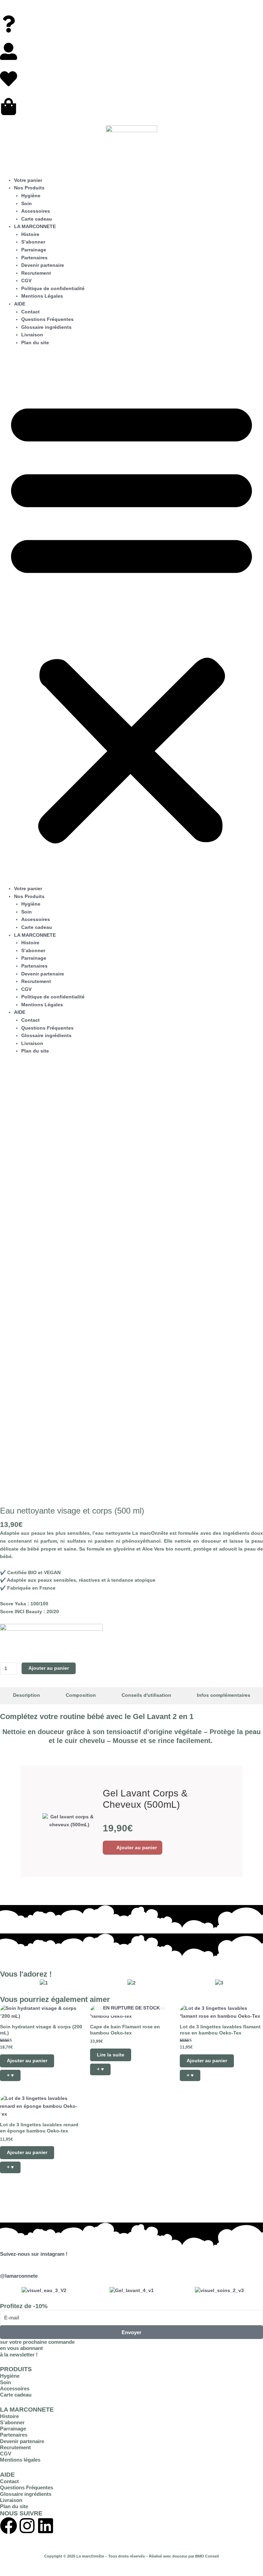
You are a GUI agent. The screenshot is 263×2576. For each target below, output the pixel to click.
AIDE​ (20, 304)
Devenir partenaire (22, 2441)
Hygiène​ (31, 196)
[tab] (26, 1696)
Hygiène (10, 2376)
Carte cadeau (37, 219)
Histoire (30, 234)
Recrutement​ (36, 273)
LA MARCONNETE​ (35, 227)
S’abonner (33, 242)
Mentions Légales (42, 296)
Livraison (32, 335)
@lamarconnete (19, 2276)
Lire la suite (111, 2055)
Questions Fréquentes (47, 319)
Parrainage (13, 2429)
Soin (27, 204)
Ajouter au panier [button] (137, 1847)
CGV (26, 281)
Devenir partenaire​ (43, 265)
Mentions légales (20, 2460)
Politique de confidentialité (53, 289)
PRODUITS (16, 2369)
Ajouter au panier (49, 1668)
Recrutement (15, 2448)
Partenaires (14, 2435)
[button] (131, 619)
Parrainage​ (34, 250)
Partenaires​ (34, 258)
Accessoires (36, 211)
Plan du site (35, 343)
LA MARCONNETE (27, 2409)
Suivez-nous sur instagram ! (34, 2254)
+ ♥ (10, 2075)
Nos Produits (29, 188)
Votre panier (28, 180)
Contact (30, 312)
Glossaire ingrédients (46, 327)
